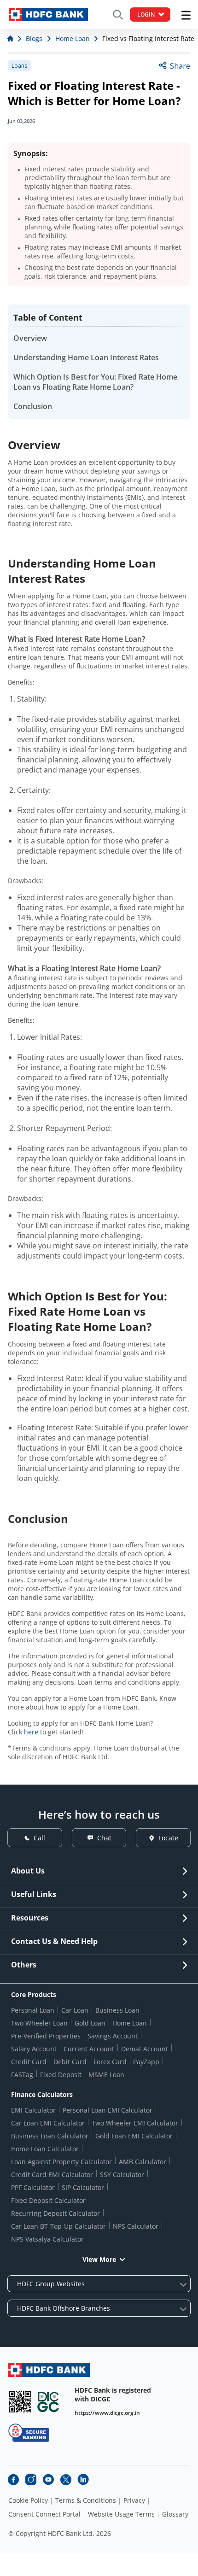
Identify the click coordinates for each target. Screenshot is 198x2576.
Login (146, 15)
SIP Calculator (83, 2187)
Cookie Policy (28, 2500)
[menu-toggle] (186, 15)
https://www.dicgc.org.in (107, 2413)
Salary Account (34, 2049)
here (31, 1732)
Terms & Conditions (86, 2500)
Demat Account (145, 2049)
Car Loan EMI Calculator (48, 2123)
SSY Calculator (122, 2175)
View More (99, 2259)
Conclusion (33, 406)
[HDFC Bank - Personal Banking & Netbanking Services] (49, 2370)
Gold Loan (90, 2023)
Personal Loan (33, 2010)
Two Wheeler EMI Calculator (135, 2123)
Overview (30, 338)
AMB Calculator (143, 2162)
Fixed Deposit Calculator (48, 2200)
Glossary (175, 2514)
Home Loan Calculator (45, 2149)
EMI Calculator (33, 2110)
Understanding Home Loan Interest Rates (86, 357)
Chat (104, 1838)
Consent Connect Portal (44, 2514)
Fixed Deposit (61, 2075)
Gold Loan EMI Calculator (134, 2136)
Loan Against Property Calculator (61, 2162)
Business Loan (117, 2010)
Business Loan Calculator (50, 2136)
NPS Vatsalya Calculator (47, 2239)
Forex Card (110, 2062)
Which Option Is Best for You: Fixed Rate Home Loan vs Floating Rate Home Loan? (95, 382)
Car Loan (75, 2010)
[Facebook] (13, 2480)
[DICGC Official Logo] (48, 2402)
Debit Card (70, 2062)
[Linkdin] (83, 2480)
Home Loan (130, 2023)
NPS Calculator (136, 2226)
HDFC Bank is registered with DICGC (113, 2395)
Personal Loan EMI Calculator (108, 2110)
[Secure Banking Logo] (29, 2433)
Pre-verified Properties (46, 2036)
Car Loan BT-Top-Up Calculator (58, 2226)
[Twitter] (66, 2480)
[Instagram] (31, 2480)
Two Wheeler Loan (39, 2023)
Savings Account (113, 2036)
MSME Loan (106, 2075)
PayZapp (146, 2062)
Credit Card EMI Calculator (52, 2175)
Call (39, 1838)
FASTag (22, 2075)
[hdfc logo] (48, 15)
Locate (168, 1838)
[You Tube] (48, 2480)
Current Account (89, 2049)
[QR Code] (20, 2402)
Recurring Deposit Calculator (55, 2213)
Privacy (134, 2500)
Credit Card (29, 2062)
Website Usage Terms (121, 2514)
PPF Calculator (33, 2187)
